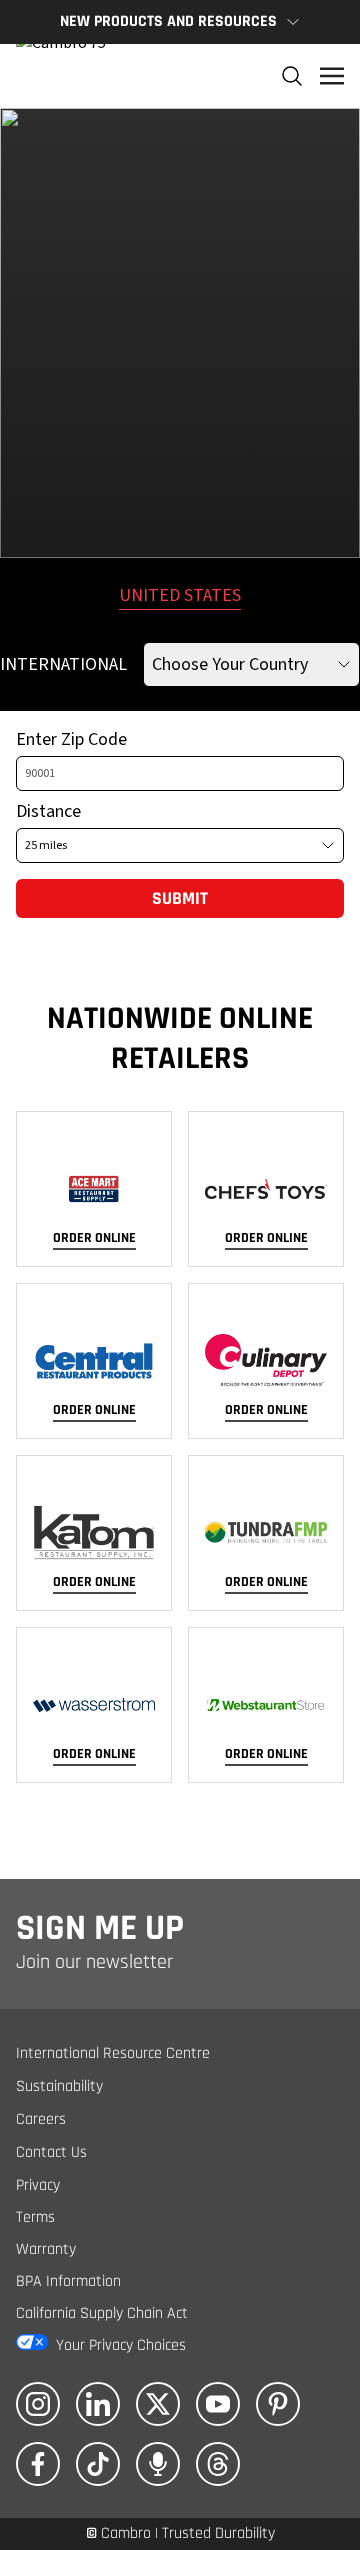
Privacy (38, 2185)
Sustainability (59, 2086)
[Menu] (332, 76)
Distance (48, 811)
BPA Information (68, 2281)
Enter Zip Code (71, 739)
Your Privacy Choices (121, 2345)
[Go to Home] (61, 76)
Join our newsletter (94, 1962)
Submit (180, 898)
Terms (35, 2217)
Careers (41, 2119)
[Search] (292, 76)
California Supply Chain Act (102, 2313)
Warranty (46, 2249)
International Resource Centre (113, 2053)
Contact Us (51, 2152)
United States (180, 595)
